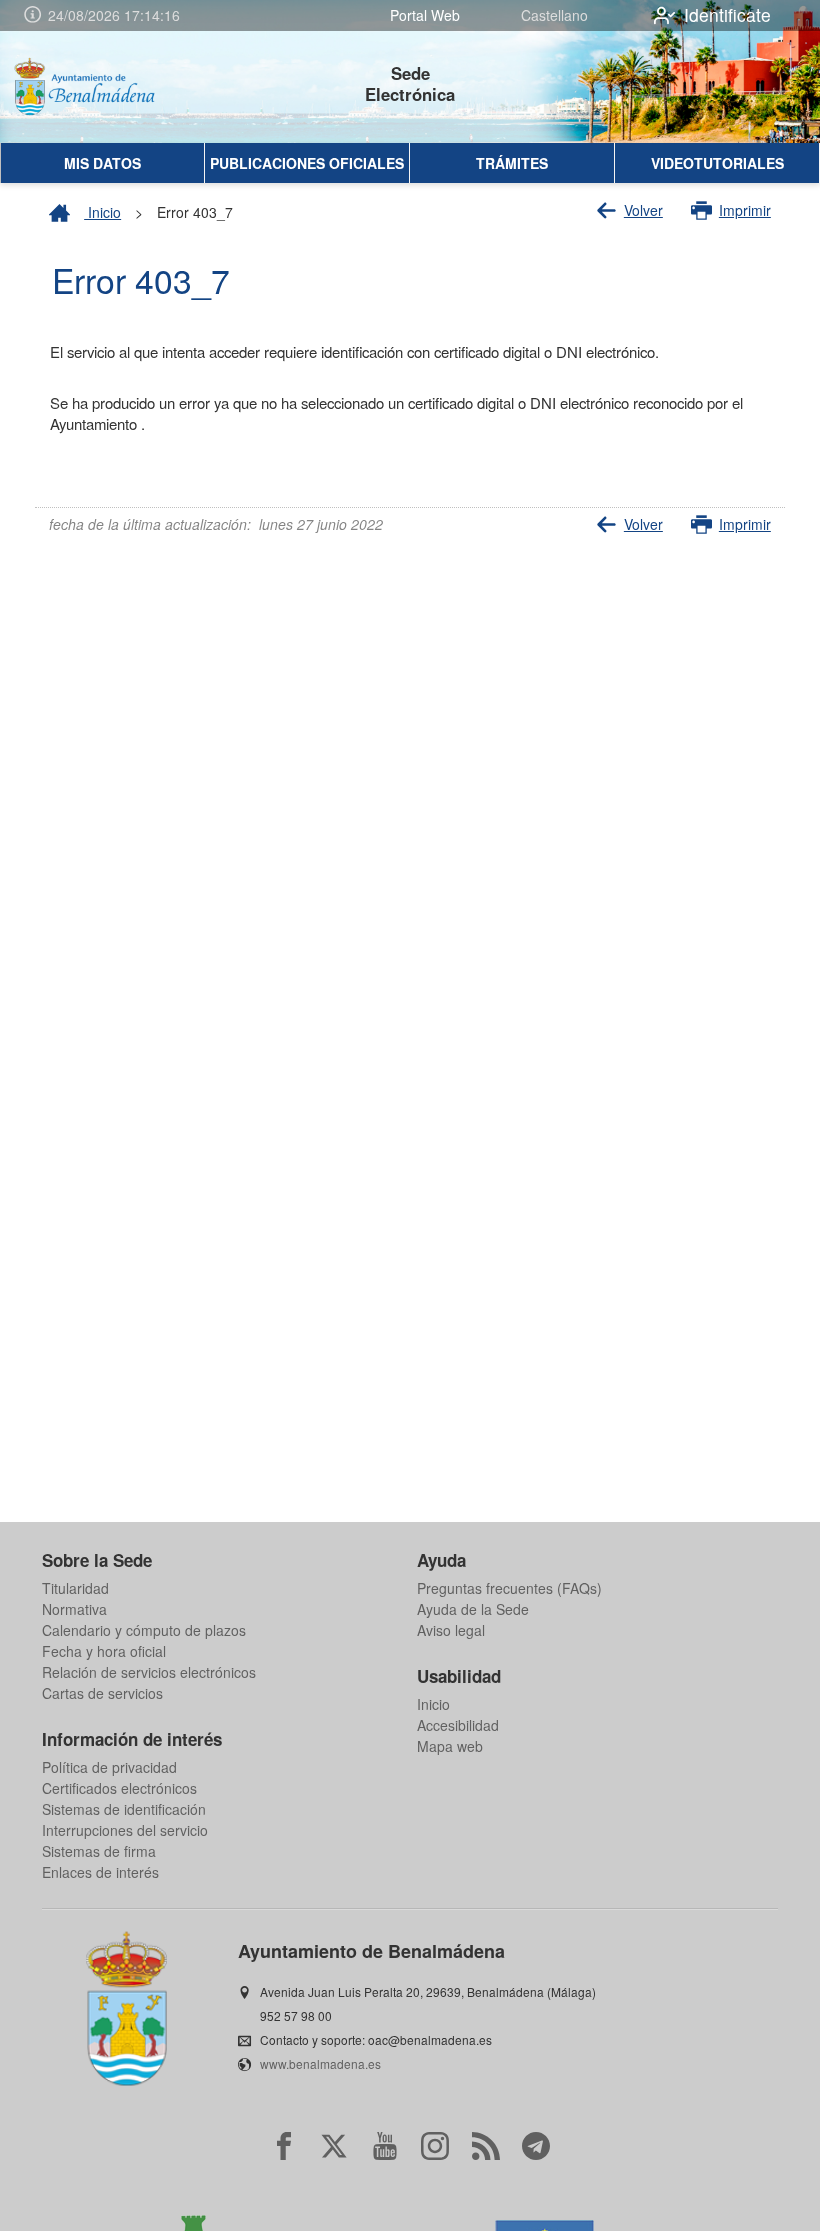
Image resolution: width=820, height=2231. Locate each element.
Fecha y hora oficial (104, 1651)
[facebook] (284, 2146)
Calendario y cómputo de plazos (144, 1630)
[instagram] (435, 2146)
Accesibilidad (458, 1725)
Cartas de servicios (102, 1693)
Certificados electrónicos (119, 1788)
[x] (334, 2146)
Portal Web (425, 15)
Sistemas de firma (99, 1851)
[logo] (98, 87)
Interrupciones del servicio (125, 1830)
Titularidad (75, 1588)
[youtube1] (385, 2146)
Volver (643, 210)
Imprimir (745, 210)
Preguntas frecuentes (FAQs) (509, 1588)
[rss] (486, 2146)
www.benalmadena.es (320, 2063)
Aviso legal (451, 1630)
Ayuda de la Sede (473, 1609)
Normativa (74, 1609)
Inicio (102, 212)
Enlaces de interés (100, 1872)
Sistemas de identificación (124, 1809)
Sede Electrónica (410, 83)
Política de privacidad (109, 1767)
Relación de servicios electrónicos (149, 1672)
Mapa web (450, 1746)
